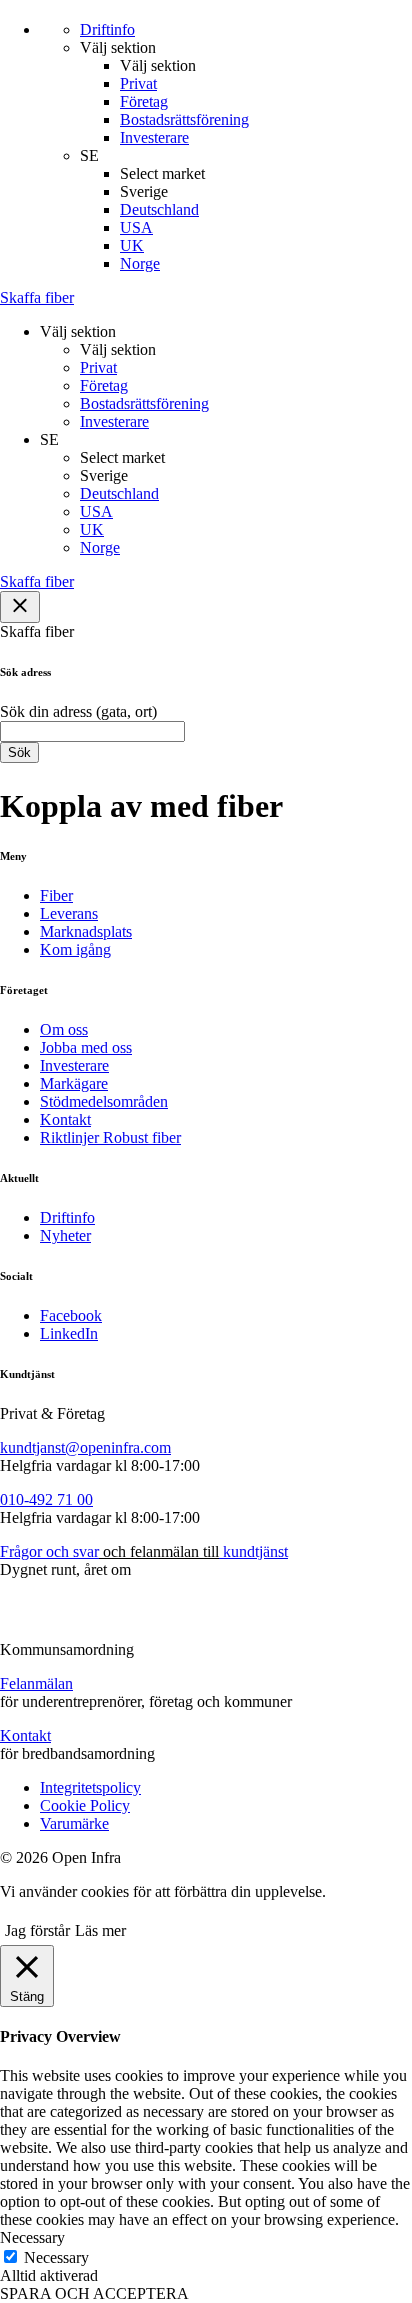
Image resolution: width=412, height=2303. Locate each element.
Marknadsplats (86, 931)
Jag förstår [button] (37, 1930)
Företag (144, 101)
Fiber (56, 895)
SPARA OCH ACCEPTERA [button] (94, 2293)
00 (83, 1499)
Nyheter (65, 1235)
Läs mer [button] (100, 1930)
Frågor (21, 1551)
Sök (19, 752)
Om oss (64, 1029)
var (89, 1551)
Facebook (71, 1315)
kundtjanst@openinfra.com (85, 1447)
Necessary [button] (32, 2237)
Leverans (69, 913)
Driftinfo (67, 1217)
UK (132, 245)
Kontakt (65, 1119)
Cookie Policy (85, 1805)
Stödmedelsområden (104, 1101)
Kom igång (75, 949)
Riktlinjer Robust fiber (110, 1137)
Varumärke (74, 1823)
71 (63, 1499)
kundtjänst (253, 1551)
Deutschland (159, 209)
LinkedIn (69, 1333)
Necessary (56, 2257)
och (55, 1551)
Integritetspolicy (90, 1787)
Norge (140, 263)
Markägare (74, 1083)
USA (136, 227)
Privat (138, 83)
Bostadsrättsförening (184, 119)
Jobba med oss (86, 1047)
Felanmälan (36, 1683)
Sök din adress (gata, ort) (78, 711)
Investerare (154, 137)
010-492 (26, 1499)
